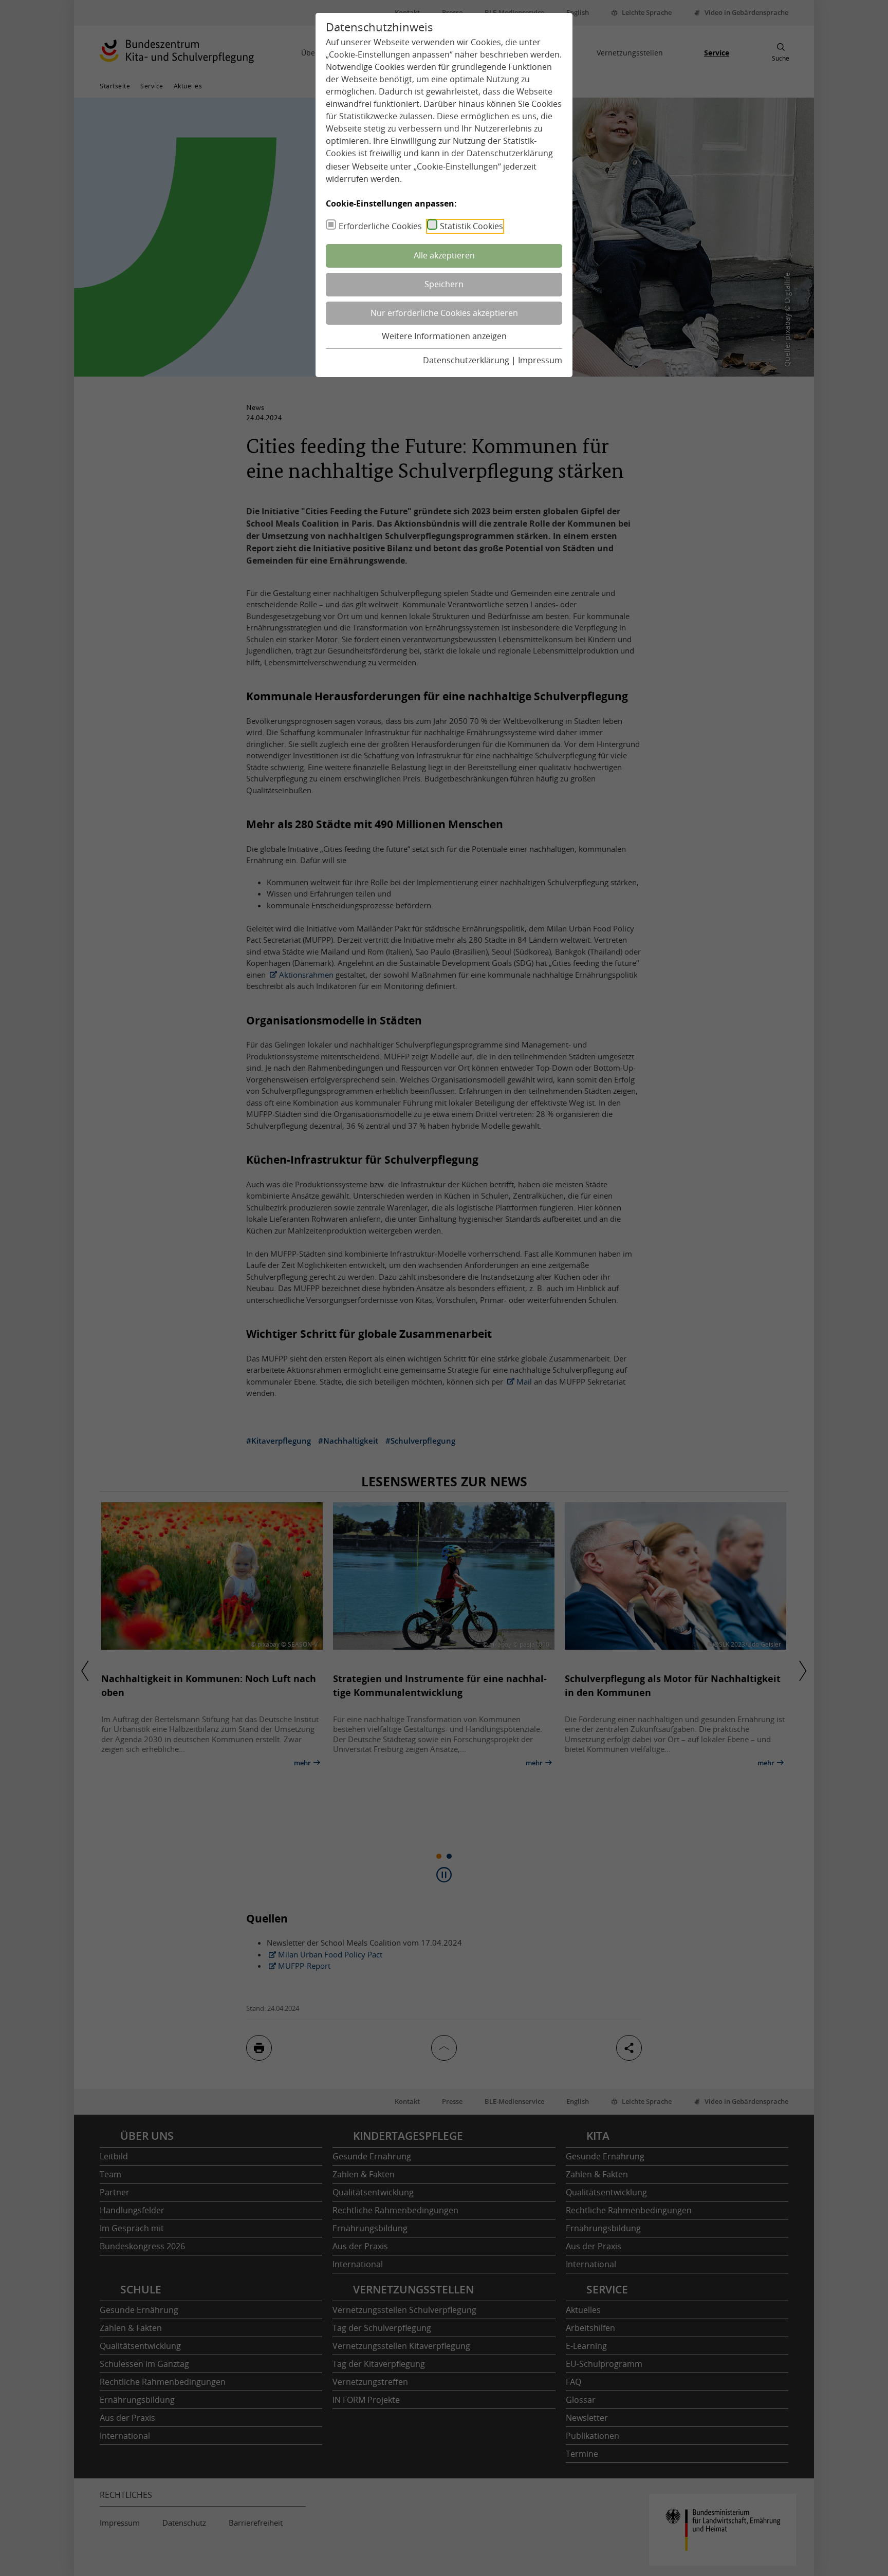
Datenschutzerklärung (510, 153)
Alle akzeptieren (444, 255)
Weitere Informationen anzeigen (444, 336)
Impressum (540, 360)
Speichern (444, 284)
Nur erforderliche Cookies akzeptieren (444, 313)
